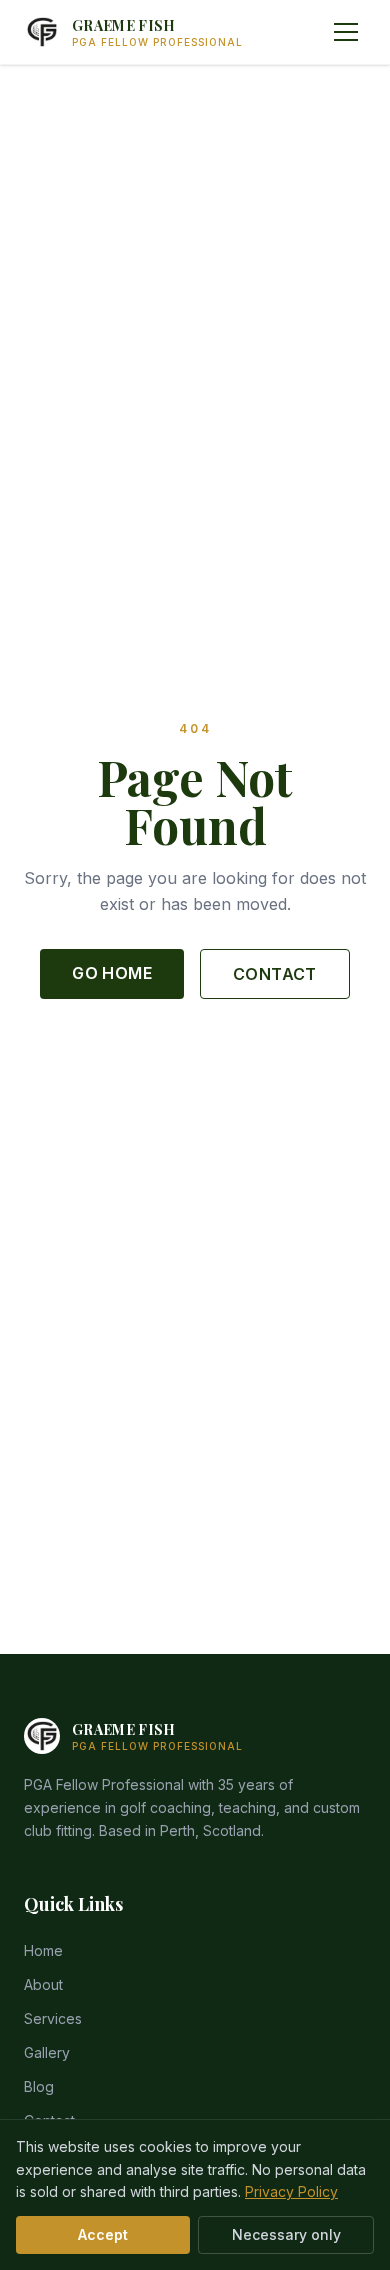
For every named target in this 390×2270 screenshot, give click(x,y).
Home (43, 1950)
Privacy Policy (291, 2191)
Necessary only (286, 2234)
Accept (103, 2234)
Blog (39, 2086)
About (43, 1984)
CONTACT (275, 974)
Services (53, 2018)
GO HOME (112, 973)
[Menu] (346, 32)
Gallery (47, 2052)
